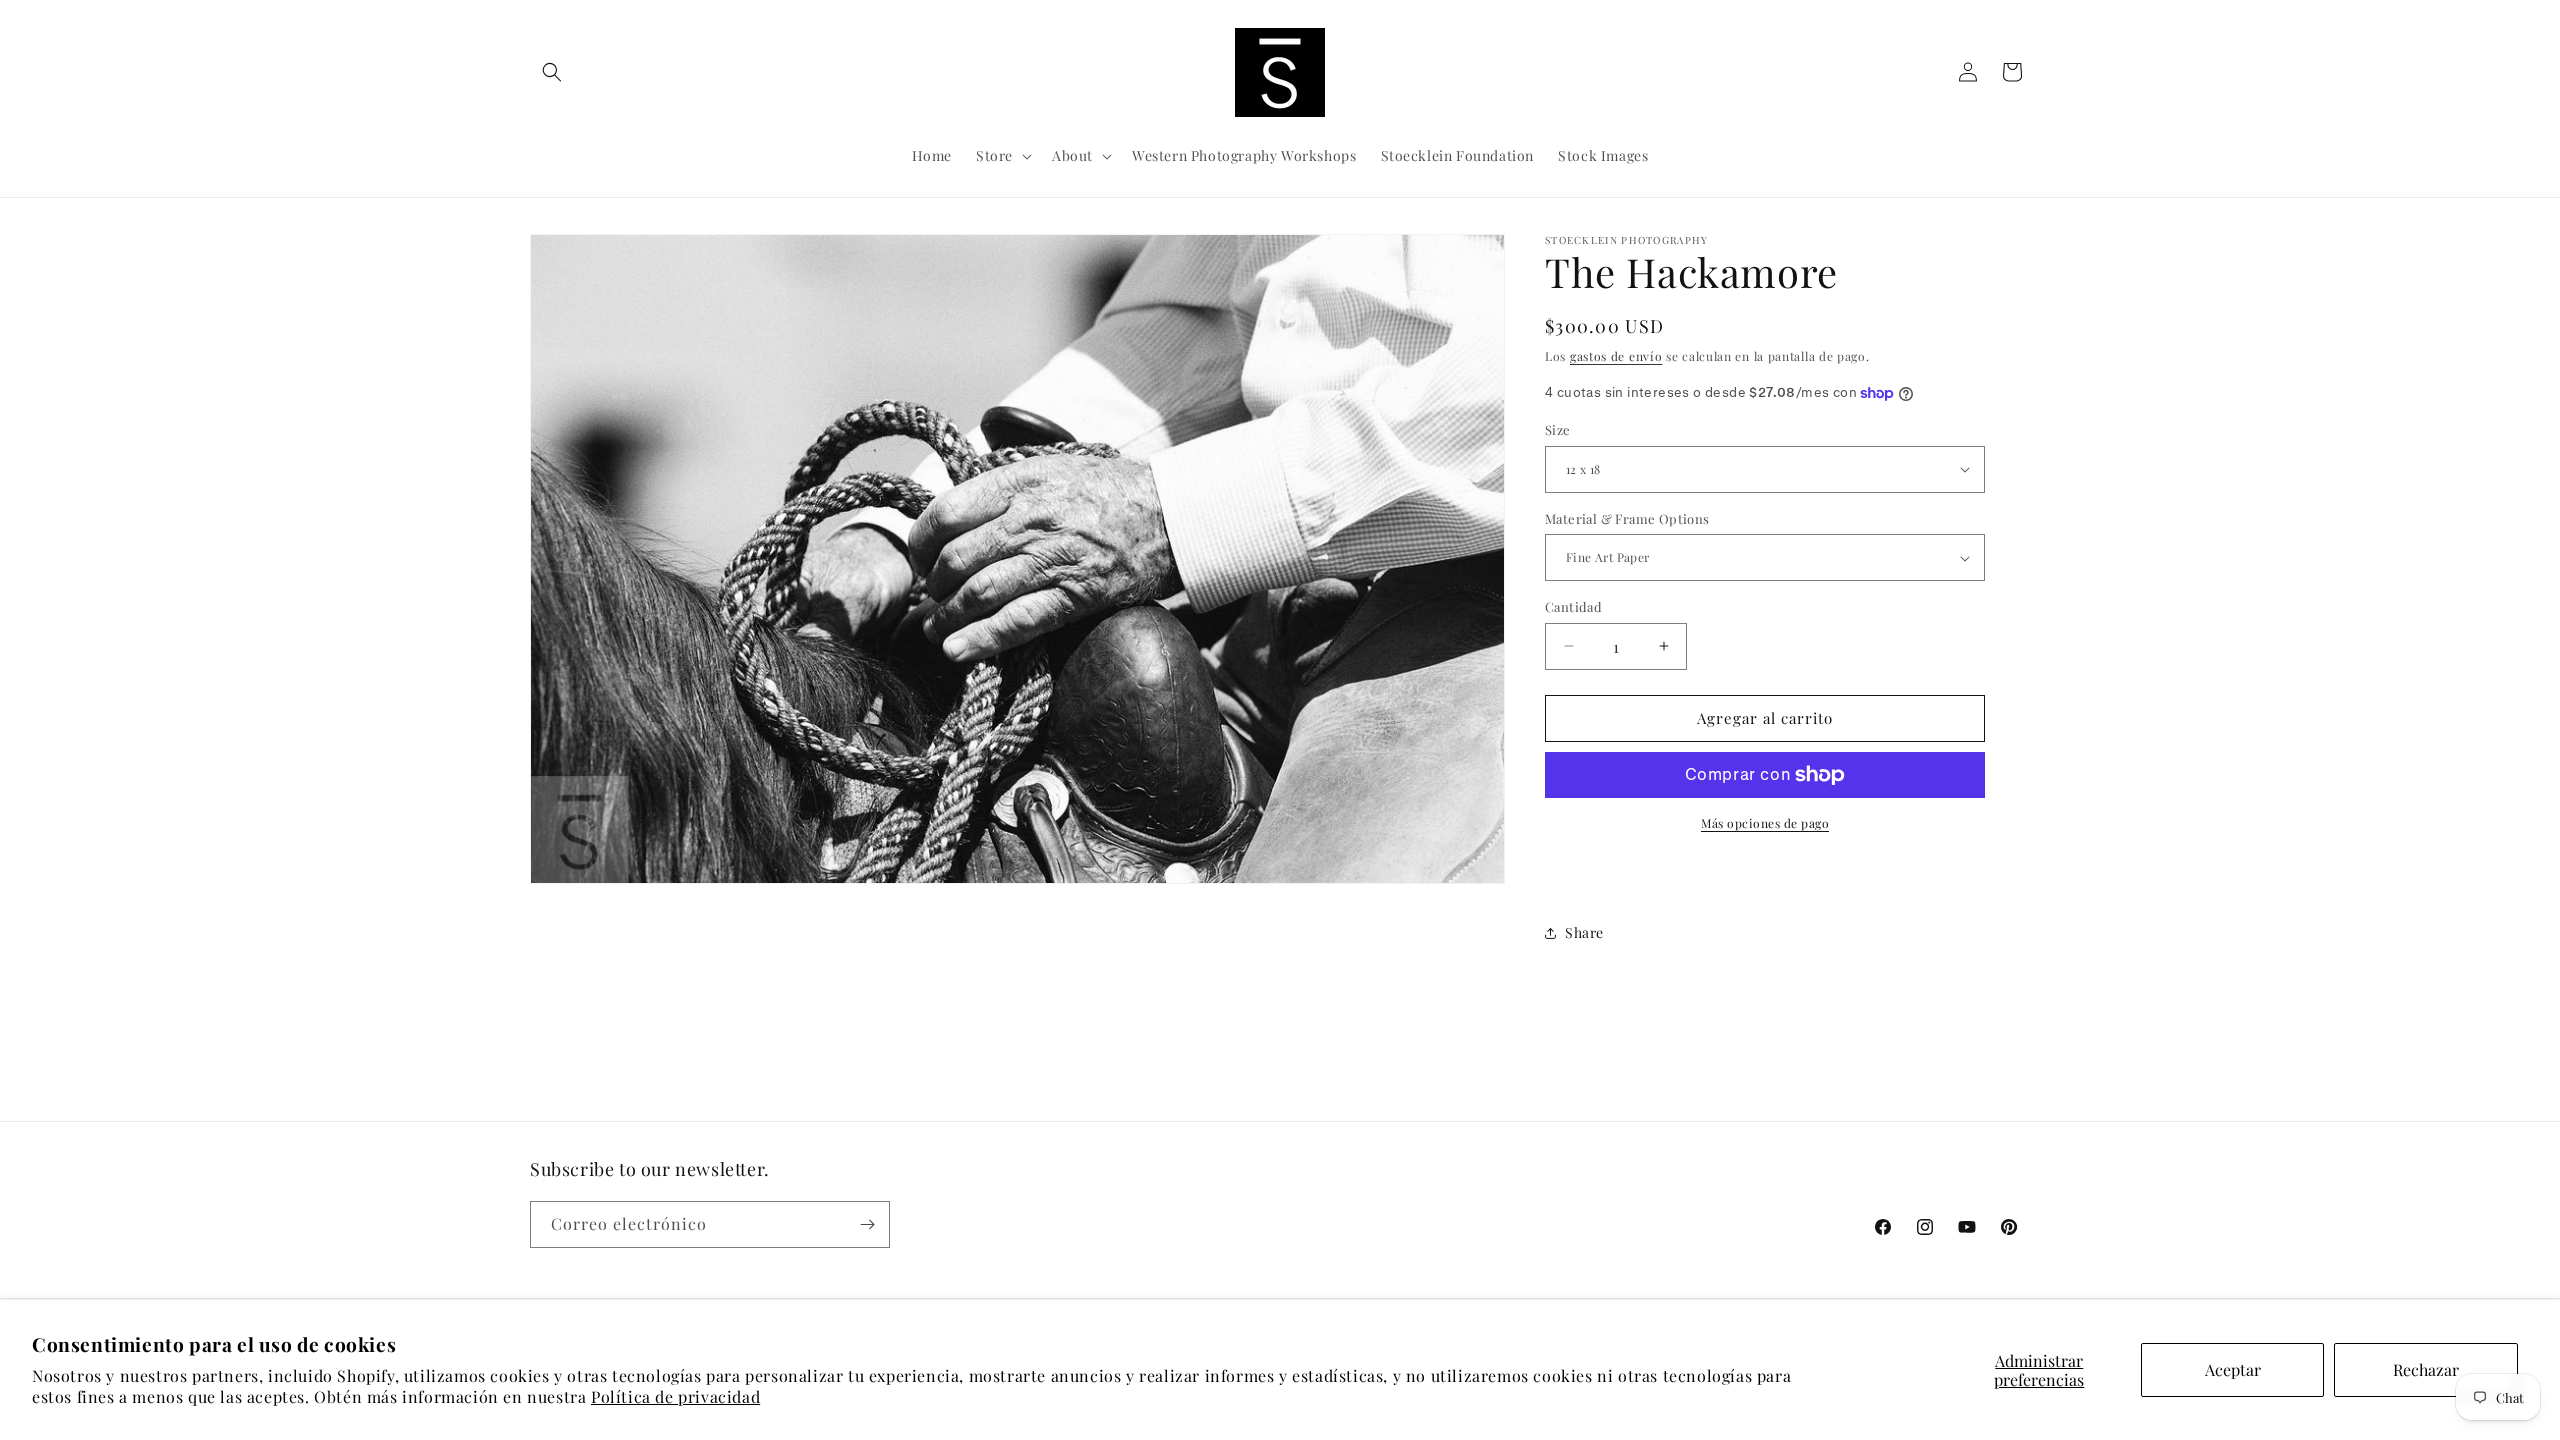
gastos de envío (1616, 356)
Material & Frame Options (1627, 518)
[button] (552, 72)
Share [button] (1584, 932)
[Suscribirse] (867, 1224)
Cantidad (1573, 606)
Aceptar (2233, 1369)
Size (1558, 429)
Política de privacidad (675, 1396)
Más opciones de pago (1765, 823)
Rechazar (2426, 1369)
